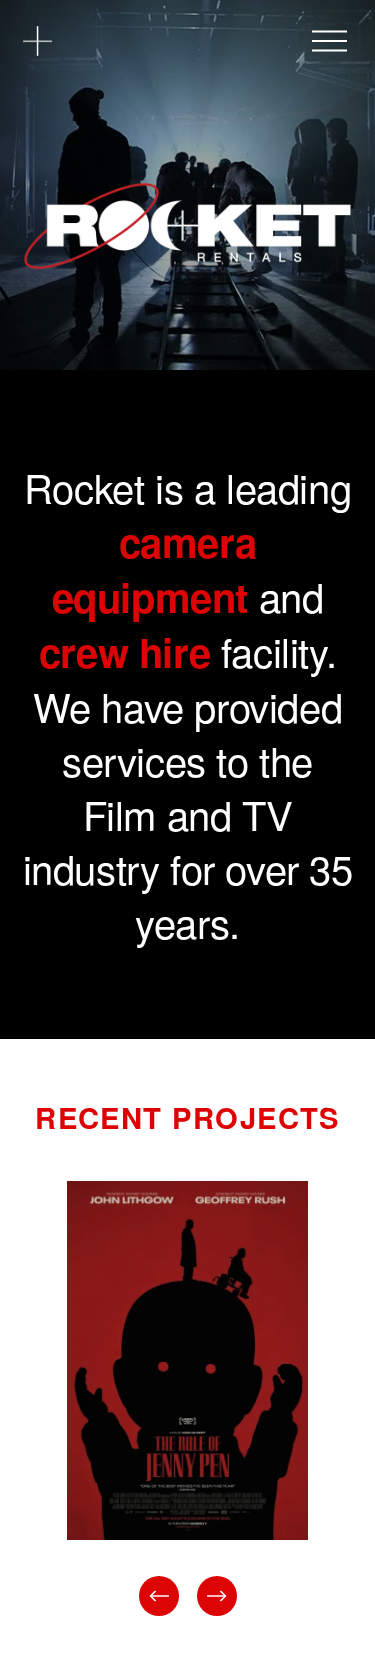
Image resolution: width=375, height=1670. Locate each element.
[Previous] (159, 1596)
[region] (187, 1400)
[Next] (217, 1596)
